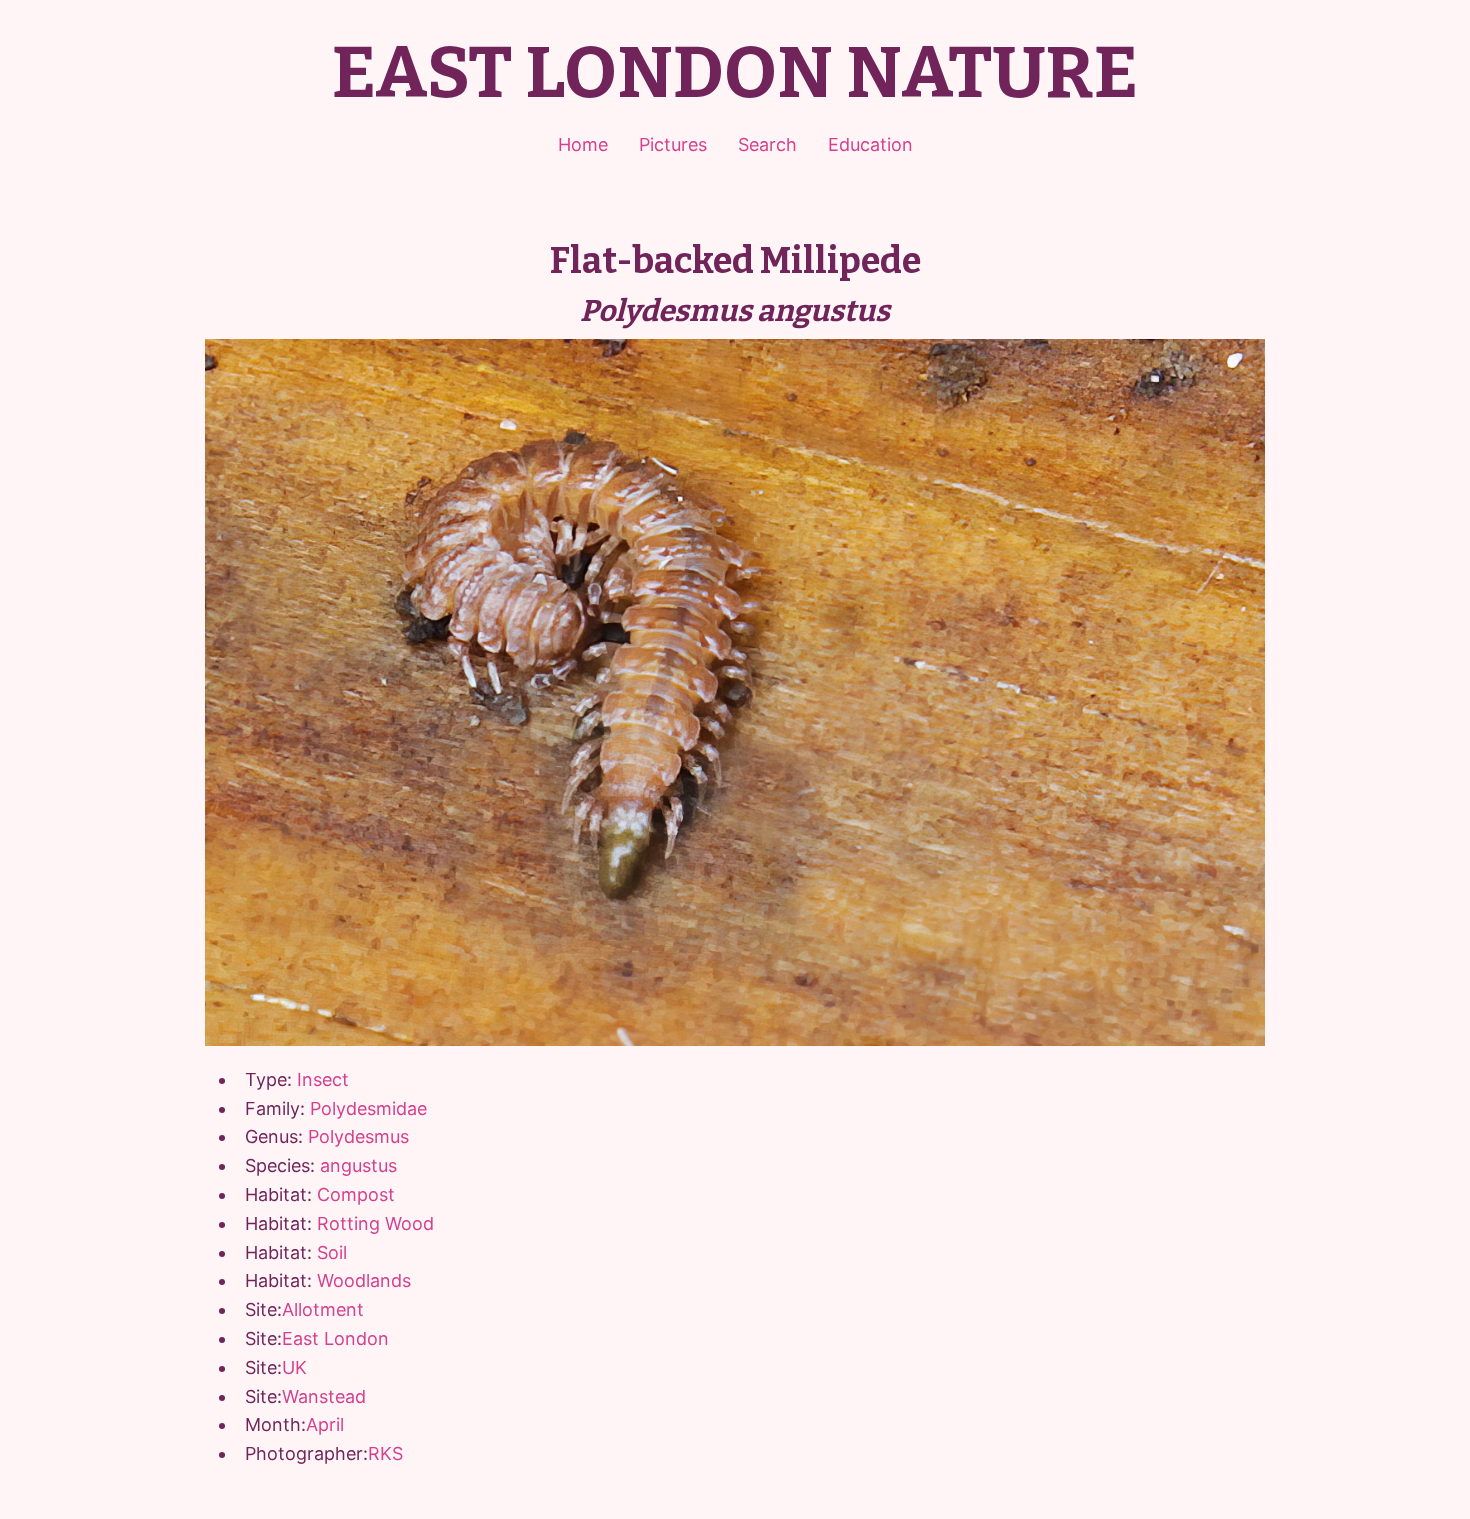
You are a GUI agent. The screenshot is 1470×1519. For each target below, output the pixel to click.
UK (294, 1367)
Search (767, 144)
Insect (323, 1079)
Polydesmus (358, 1136)
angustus (358, 1165)
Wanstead (324, 1396)
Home (583, 144)
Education (870, 144)
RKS (385, 1453)
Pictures (673, 144)
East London (335, 1338)
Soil (332, 1252)
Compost (356, 1194)
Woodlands (364, 1280)
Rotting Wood (375, 1223)
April (325, 1424)
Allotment (323, 1309)
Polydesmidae (368, 1108)
